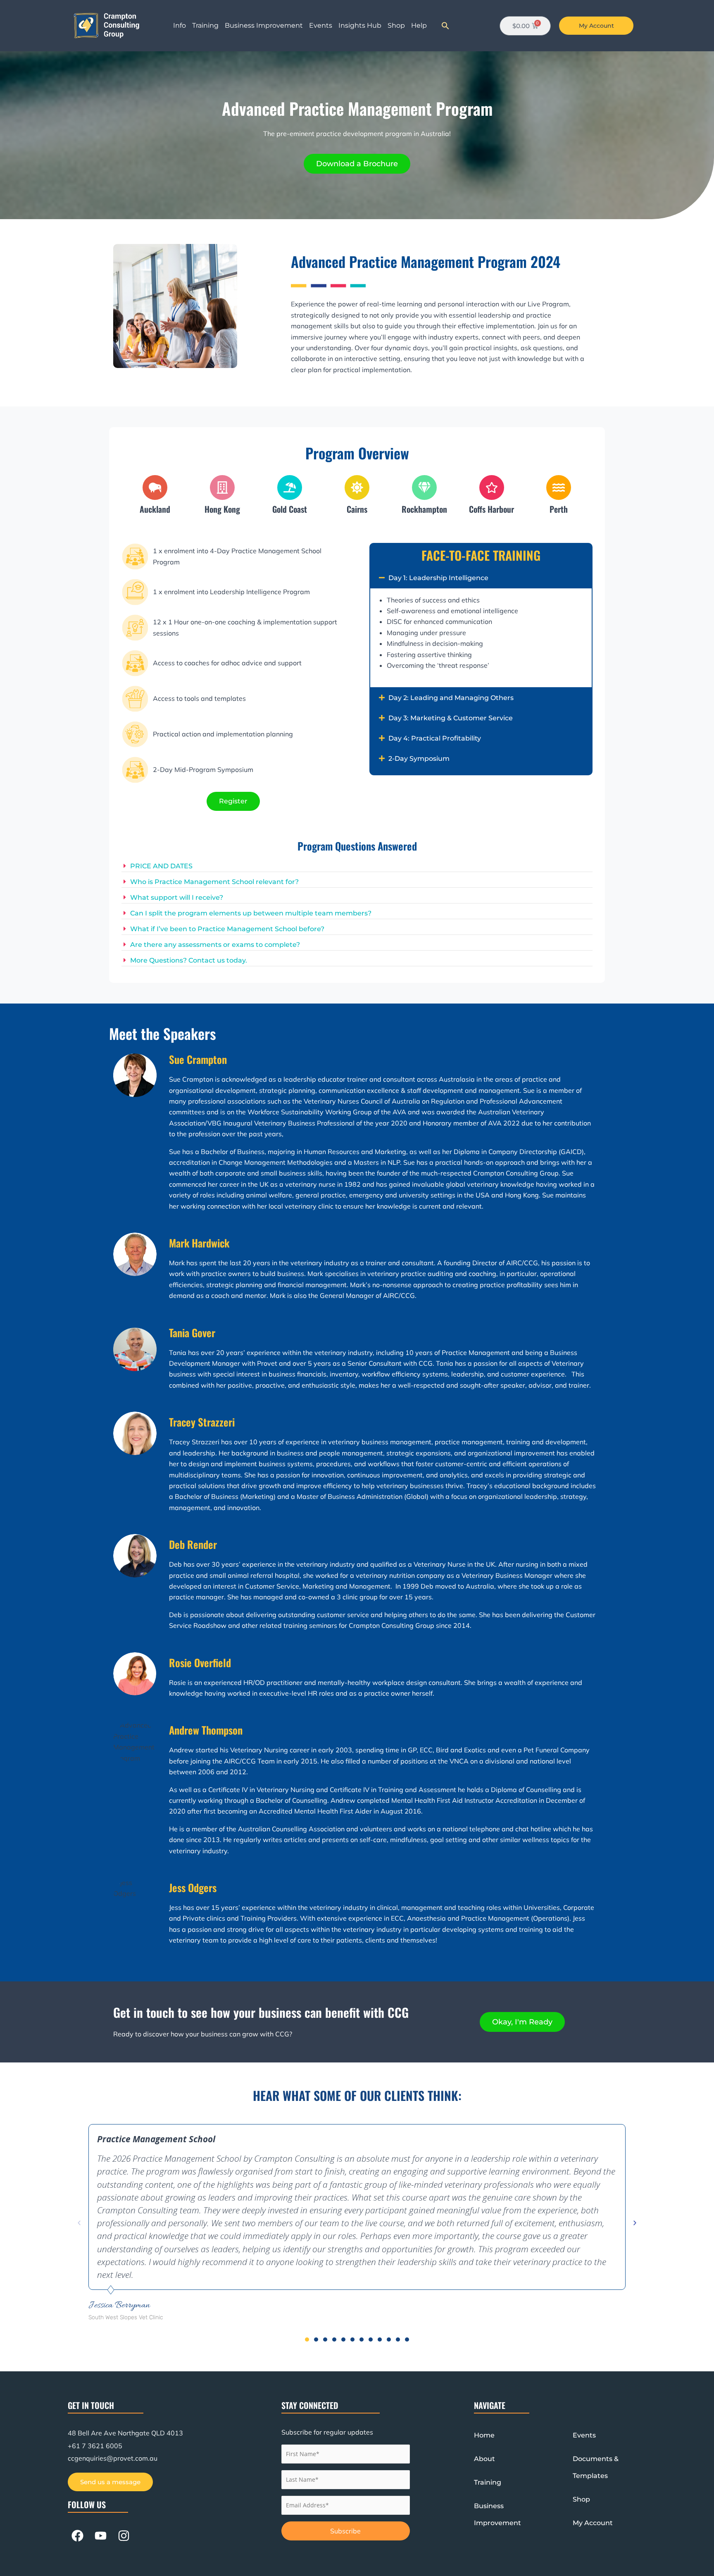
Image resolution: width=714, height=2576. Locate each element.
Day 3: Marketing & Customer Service (451, 718)
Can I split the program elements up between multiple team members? (251, 913)
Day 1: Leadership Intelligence (438, 578)
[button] (445, 26)
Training (205, 25)
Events (321, 25)
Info (180, 25)
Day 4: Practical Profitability (435, 738)
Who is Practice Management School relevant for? (214, 882)
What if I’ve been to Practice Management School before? (227, 929)
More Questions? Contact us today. (189, 960)
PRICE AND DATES (161, 866)
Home (484, 2435)
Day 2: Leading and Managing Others (451, 698)
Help (419, 25)
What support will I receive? (177, 897)
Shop (396, 25)
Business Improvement (264, 25)
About (484, 2459)
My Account (593, 2523)
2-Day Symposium (419, 759)
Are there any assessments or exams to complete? (215, 945)
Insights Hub (360, 25)
